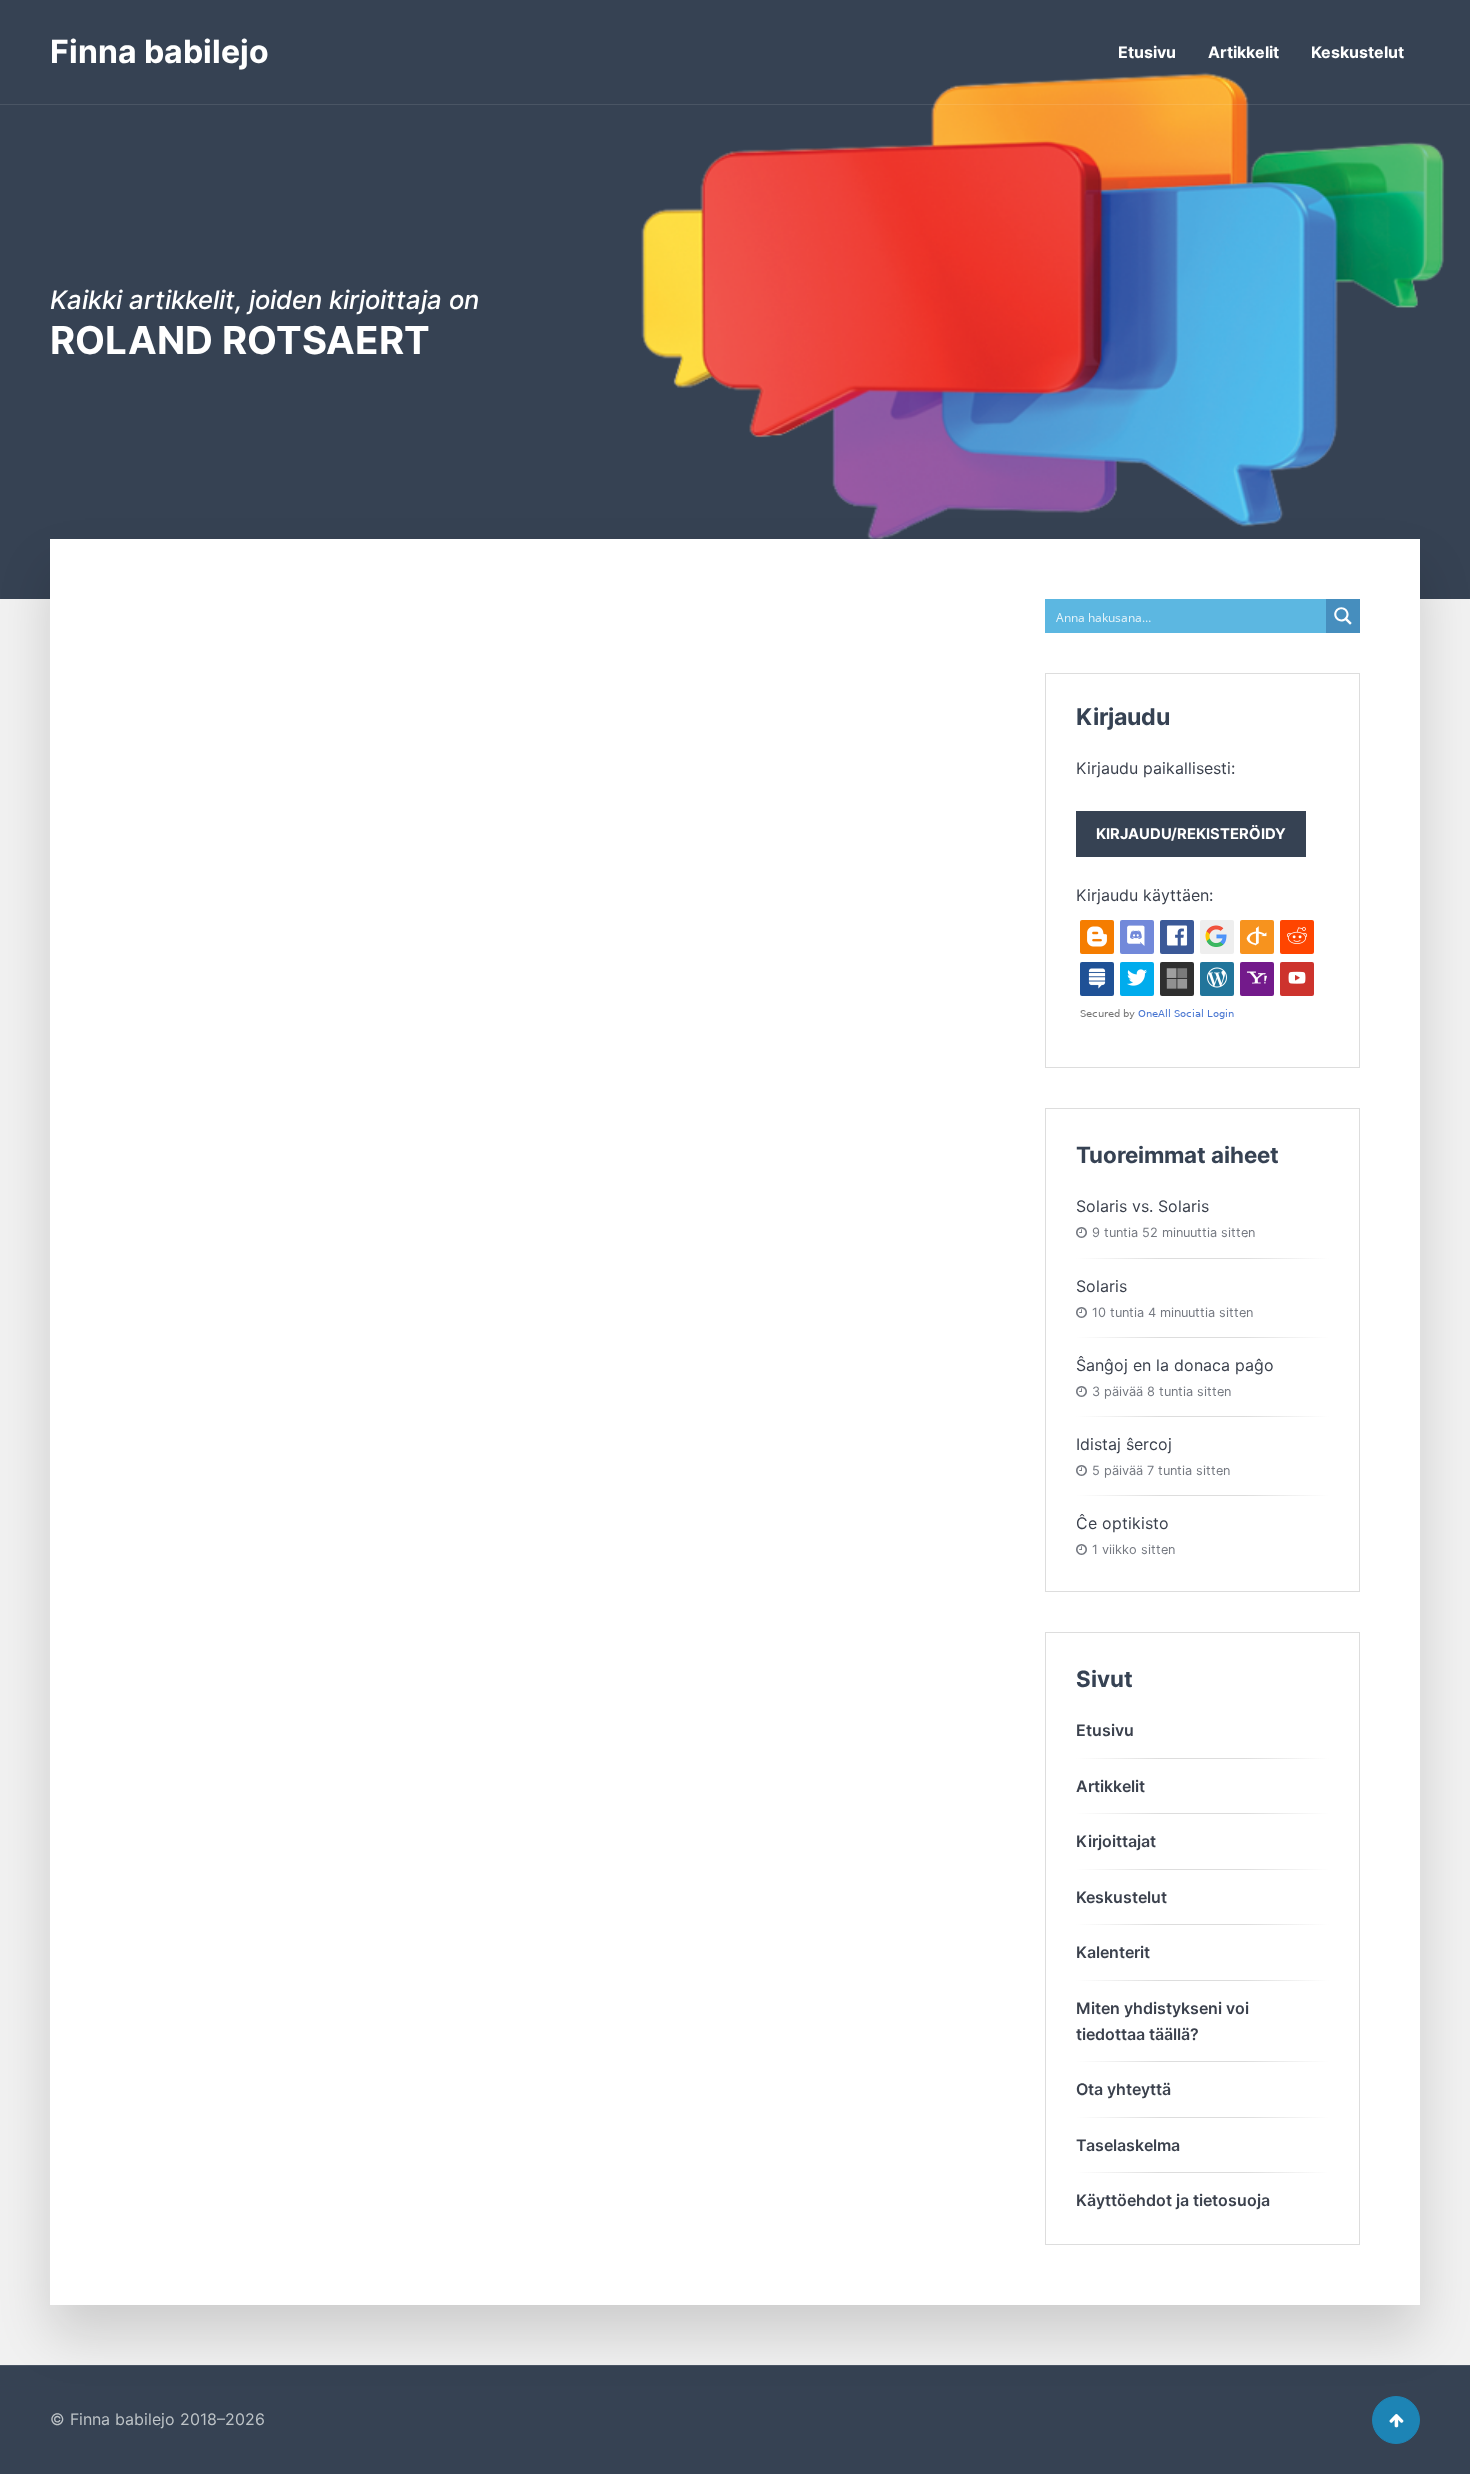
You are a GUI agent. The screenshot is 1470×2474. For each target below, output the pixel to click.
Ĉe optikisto (1122, 1523)
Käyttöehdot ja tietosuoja (1173, 2200)
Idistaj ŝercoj (1124, 1444)
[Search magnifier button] (1343, 616)
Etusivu (1147, 52)
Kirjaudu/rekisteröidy (1191, 834)
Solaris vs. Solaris (1142, 1206)
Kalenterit (1113, 1952)
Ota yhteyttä (1123, 2089)
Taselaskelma (1128, 2145)
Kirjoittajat (1116, 1841)
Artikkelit (1243, 52)
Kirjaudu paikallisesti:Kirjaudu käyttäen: (1181, 831)
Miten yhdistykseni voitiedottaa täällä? (1162, 2021)
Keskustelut (1357, 52)
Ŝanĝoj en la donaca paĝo (1175, 1365)
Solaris (1101, 1286)
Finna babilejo (159, 51)
